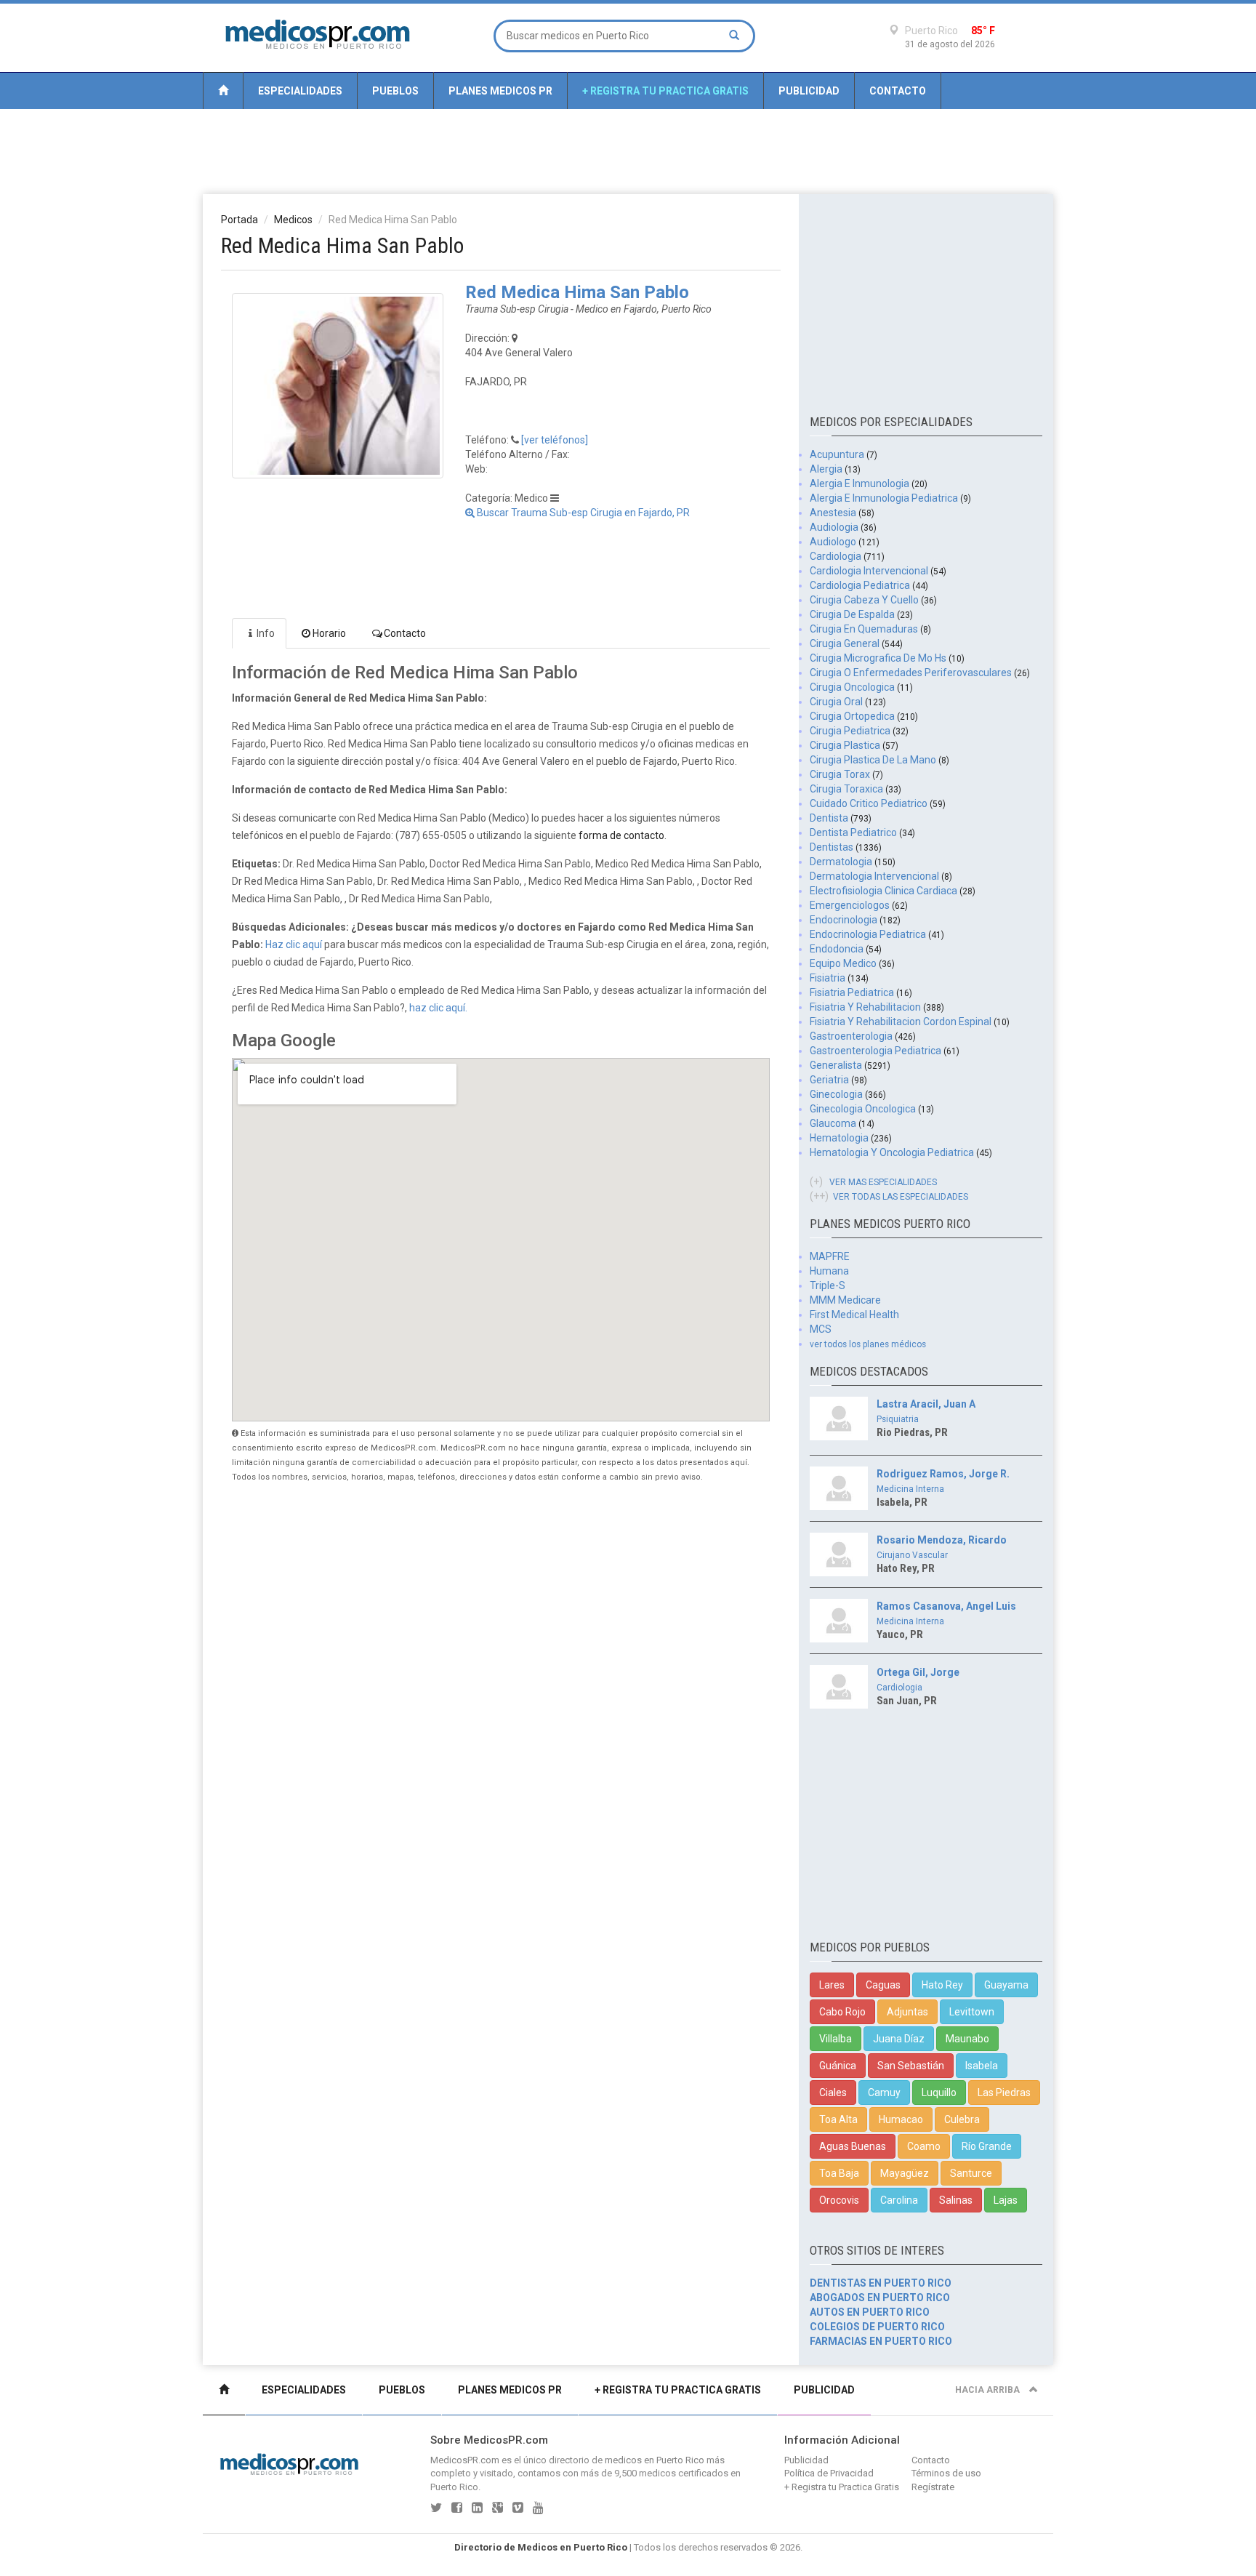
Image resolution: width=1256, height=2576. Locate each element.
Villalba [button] (836, 2039)
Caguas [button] (883, 1985)
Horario (329, 633)
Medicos (293, 220)
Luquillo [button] (939, 2093)
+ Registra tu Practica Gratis (665, 91)
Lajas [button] (1006, 2200)
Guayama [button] (1006, 1985)
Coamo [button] (924, 2146)
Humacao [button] (901, 2119)
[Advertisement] (628, 151)
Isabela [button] (982, 2066)
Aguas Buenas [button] (853, 2146)
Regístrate (933, 2487)
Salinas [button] (956, 2200)
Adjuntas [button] (907, 2012)
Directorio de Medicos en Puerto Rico (541, 2547)
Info (266, 633)
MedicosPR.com (465, 2460)
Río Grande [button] (987, 2146)
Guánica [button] (838, 2066)
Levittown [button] (972, 2012)
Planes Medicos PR (500, 91)
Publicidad (809, 91)
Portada (239, 220)
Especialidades (300, 91)
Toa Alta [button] (838, 2119)
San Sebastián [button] (911, 2066)
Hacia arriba (989, 2390)
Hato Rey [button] (942, 1985)
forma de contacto (621, 835)
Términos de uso (946, 2473)
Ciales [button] (833, 2093)
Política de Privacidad (829, 2473)
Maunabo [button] (967, 2039)
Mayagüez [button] (905, 2173)
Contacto (898, 91)
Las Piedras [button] (1004, 2093)
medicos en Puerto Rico (655, 2460)
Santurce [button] (971, 2173)
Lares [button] (832, 1985)
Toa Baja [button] (839, 2173)
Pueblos (395, 91)
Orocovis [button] (839, 2200)
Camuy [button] (884, 2093)
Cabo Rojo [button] (842, 2012)
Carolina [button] (899, 2200)
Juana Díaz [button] (899, 2039)
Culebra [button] (962, 2119)
